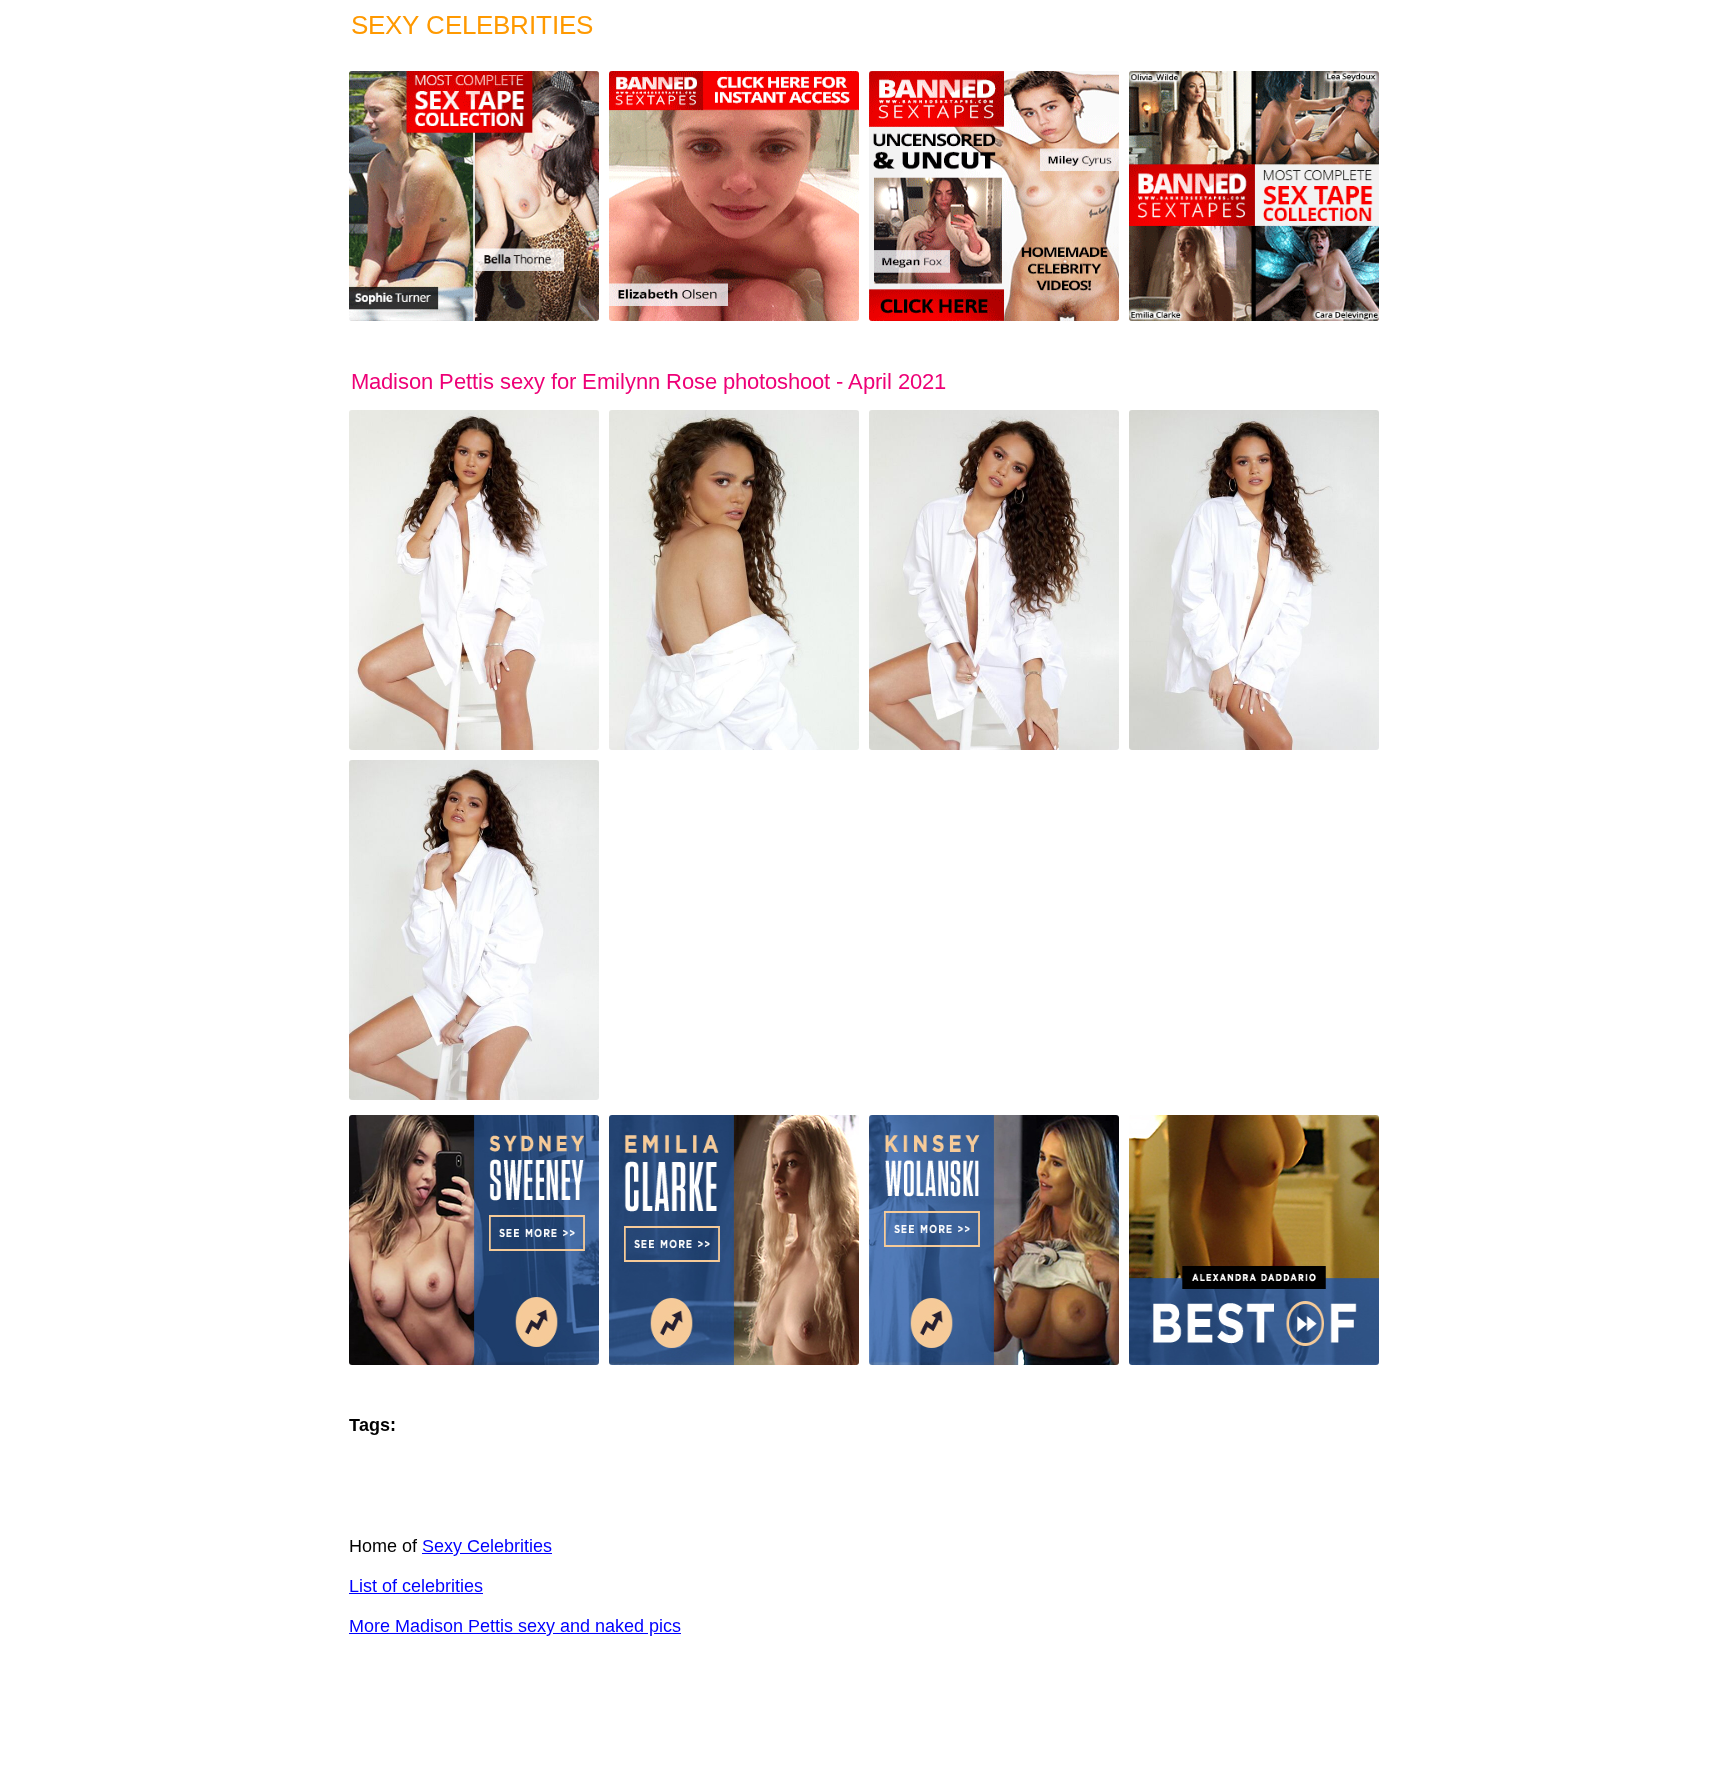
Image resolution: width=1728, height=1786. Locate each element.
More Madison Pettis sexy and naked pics (515, 1626)
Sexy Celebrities (487, 1546)
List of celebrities (416, 1586)
